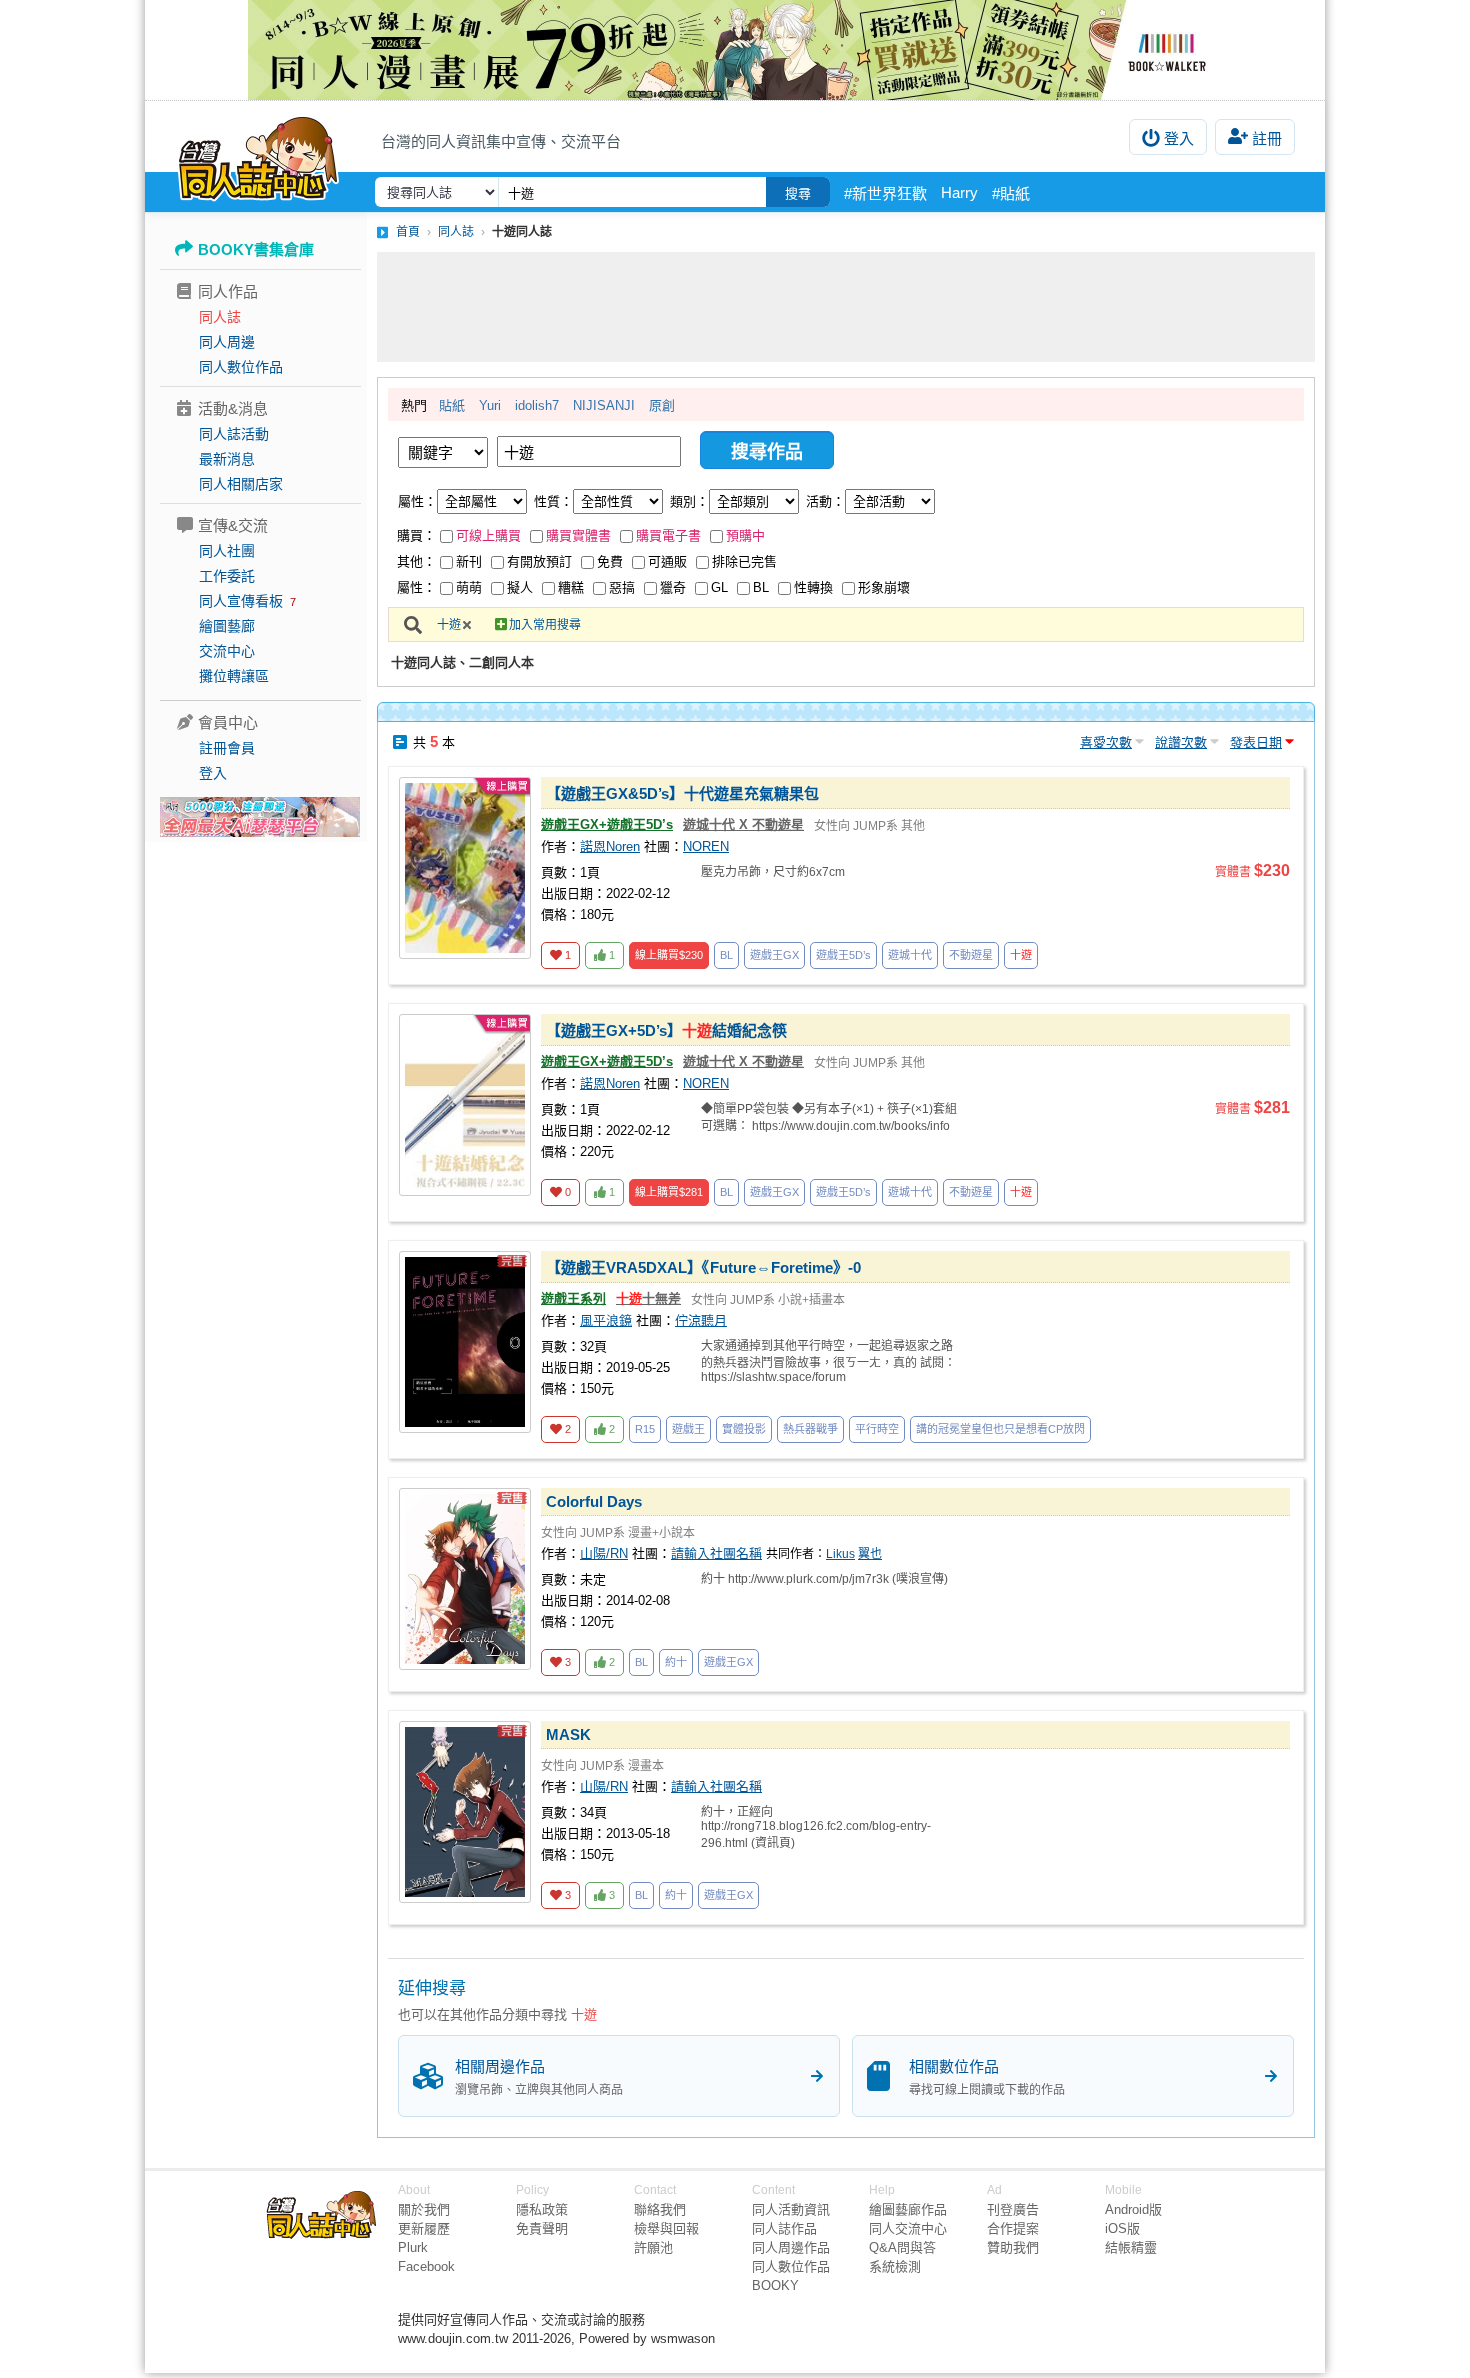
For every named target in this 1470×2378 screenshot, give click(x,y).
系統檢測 (895, 2266)
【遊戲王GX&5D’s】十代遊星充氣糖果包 (682, 793)
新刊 (469, 561)
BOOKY (775, 2285)
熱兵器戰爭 (810, 1429)
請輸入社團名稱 (716, 1553)
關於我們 (424, 2209)
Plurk (413, 2247)
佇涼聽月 (701, 1320)
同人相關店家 (241, 484)
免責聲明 (542, 2228)
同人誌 (220, 317)
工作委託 (227, 576)
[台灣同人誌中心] (258, 155)
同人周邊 (227, 342)
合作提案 (1013, 2228)
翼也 (870, 1554)
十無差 (648, 1298)
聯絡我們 (660, 2209)
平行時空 (877, 1429)
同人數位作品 (241, 367)
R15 (645, 1429)
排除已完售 (744, 561)
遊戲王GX (774, 955)
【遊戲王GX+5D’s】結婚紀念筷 (666, 1030)
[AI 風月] (260, 825)
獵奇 (673, 587)
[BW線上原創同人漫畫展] (735, 50)
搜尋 (798, 193)
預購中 (745, 535)
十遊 (449, 625)
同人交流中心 (908, 2228)
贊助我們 (1013, 2247)
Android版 (1133, 2209)
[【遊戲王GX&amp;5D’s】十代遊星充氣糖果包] (465, 868)
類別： (689, 501)
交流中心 (227, 651)
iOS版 (1122, 2228)
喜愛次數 (1106, 742)
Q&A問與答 (902, 2247)
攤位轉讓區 (234, 676)
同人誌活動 (234, 434)
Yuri (490, 405)
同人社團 (227, 551)
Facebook (426, 2266)
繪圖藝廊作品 (908, 2209)
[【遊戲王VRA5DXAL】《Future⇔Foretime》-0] (465, 1342)
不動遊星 (971, 955)
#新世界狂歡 (885, 193)
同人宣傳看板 (241, 601)
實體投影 (744, 1429)
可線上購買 (488, 535)
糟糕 (571, 587)
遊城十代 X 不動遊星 (743, 824)
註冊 (1267, 138)
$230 (669, 955)
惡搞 (622, 587)
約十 (676, 1662)
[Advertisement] (846, 307)
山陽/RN (604, 1553)
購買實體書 (578, 535)
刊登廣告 (1013, 2209)
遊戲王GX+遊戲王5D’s (607, 824)
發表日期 (1256, 742)
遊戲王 (688, 1429)
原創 (662, 405)
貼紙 (452, 405)
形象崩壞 (884, 587)
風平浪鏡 (606, 1320)
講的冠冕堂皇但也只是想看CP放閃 (1000, 1429)
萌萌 (469, 587)
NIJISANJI (604, 405)
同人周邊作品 (791, 2247)
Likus (840, 1554)
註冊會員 (227, 748)
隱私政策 (542, 2209)
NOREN (706, 846)
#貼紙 (1011, 193)
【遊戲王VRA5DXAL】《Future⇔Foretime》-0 (703, 1267)
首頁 (408, 232)
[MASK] (465, 1812)
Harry (959, 192)
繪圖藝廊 (227, 626)
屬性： (417, 501)
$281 (669, 1192)
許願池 (653, 2247)
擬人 (520, 587)
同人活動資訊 (791, 2209)
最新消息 (227, 459)
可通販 (667, 561)
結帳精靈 (1131, 2247)
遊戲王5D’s (843, 955)
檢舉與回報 (666, 2228)
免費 (610, 561)
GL (719, 587)
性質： (553, 501)
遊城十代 (910, 955)
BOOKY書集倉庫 (256, 249)
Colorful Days (594, 1501)
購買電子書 (668, 535)
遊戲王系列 (573, 1298)
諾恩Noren (610, 846)
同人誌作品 (784, 2228)
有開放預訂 (539, 561)
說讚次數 (1181, 742)
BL (761, 587)
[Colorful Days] (465, 1579)
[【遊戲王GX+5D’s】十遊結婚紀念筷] (465, 1105)
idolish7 (537, 405)
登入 (1179, 138)
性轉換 (813, 587)
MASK (568, 1734)
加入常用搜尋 (545, 625)
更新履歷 (424, 2228)
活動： (825, 501)
